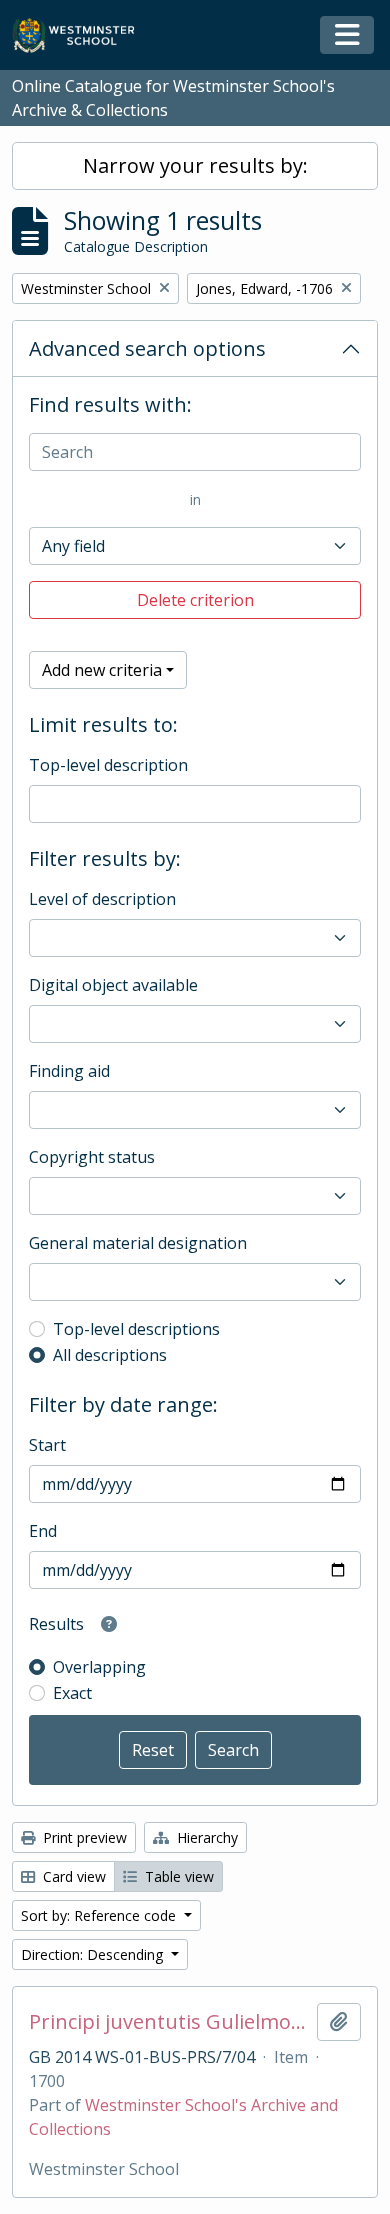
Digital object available (113, 985)
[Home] (82, 35)
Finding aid (69, 1071)
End (43, 1531)
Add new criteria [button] (102, 670)
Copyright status (92, 1157)
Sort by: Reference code (100, 1915)
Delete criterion (195, 600)
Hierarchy (205, 1837)
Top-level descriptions (136, 1329)
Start (47, 1445)
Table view (177, 1876)
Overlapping (99, 1667)
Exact (72, 1693)
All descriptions (110, 1355)
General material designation (138, 1243)
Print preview (83, 1837)
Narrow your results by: (195, 165)
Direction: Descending (94, 1954)
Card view (72, 1876)
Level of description (102, 899)
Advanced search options (147, 348)
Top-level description (108, 765)
